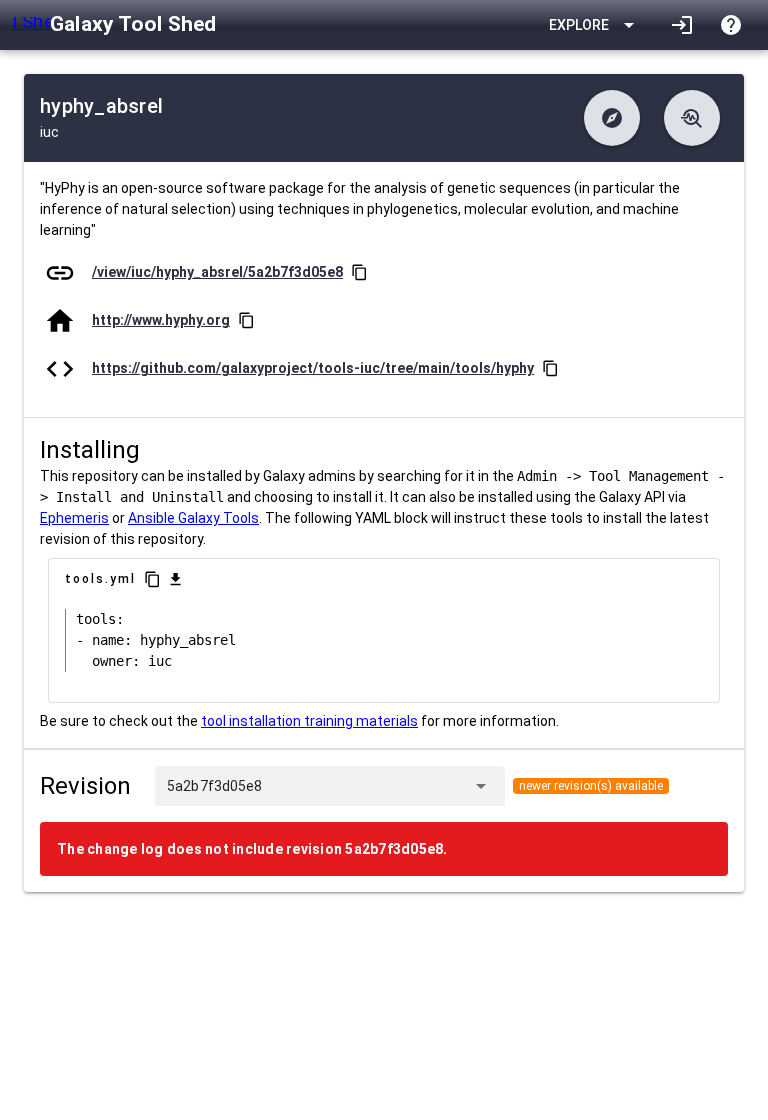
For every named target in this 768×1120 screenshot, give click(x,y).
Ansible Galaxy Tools (193, 518)
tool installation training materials (309, 721)
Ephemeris (74, 518)
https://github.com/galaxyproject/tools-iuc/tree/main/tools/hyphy (313, 368)
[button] (612, 118)
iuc (49, 132)
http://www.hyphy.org (161, 320)
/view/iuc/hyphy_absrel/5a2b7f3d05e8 (217, 272)
